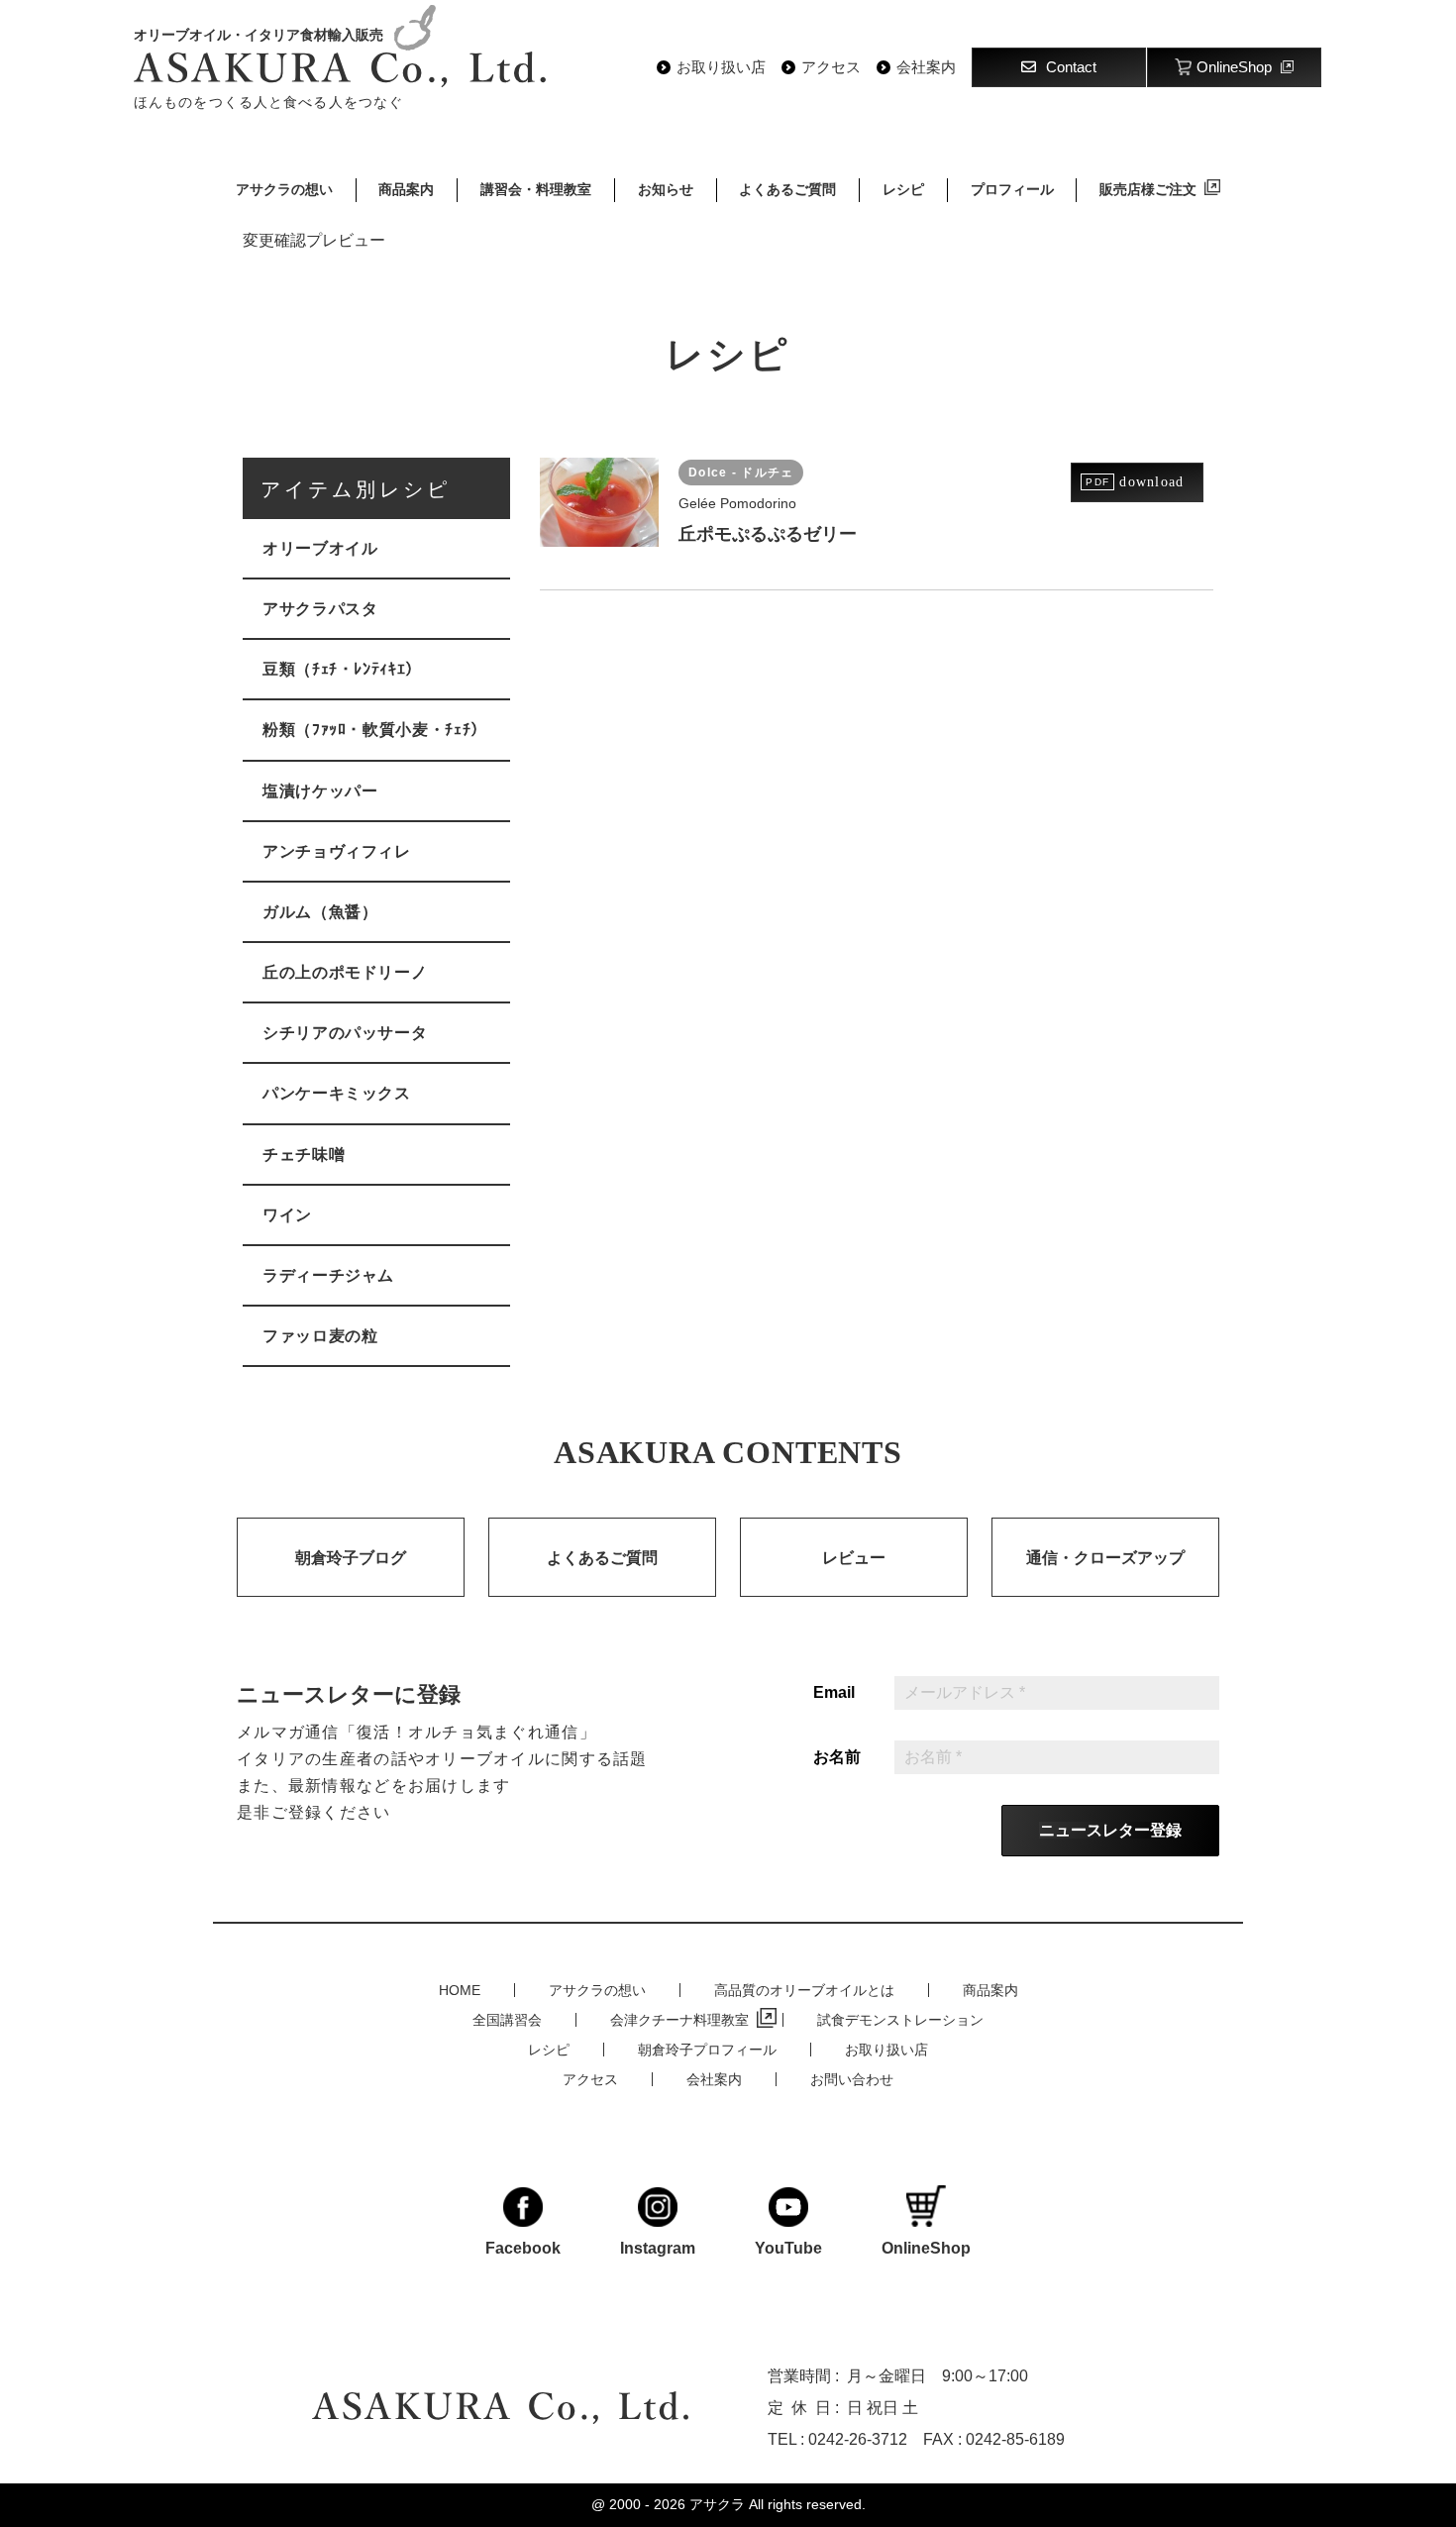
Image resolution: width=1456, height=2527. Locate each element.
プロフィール (1012, 189)
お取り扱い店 (721, 67)
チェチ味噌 (304, 1155)
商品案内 (406, 189)
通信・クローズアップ (1105, 1558)
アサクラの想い (284, 189)
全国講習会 (507, 2020)
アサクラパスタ (320, 609)
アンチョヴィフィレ (337, 851)
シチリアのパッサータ (345, 1033)
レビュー (854, 1558)
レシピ (903, 189)
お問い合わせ (852, 2079)
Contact (1071, 67)
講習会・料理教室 (536, 189)
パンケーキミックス (337, 1093)
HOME (460, 1990)
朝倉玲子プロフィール (707, 2050)
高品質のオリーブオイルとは (804, 1990)
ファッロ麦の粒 (320, 1336)
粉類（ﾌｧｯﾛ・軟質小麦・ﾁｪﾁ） (375, 730)
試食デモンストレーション (900, 2020)
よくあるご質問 (787, 189)
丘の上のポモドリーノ (345, 972)
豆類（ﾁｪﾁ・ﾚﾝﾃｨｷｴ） (342, 669)
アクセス (831, 67)
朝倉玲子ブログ (351, 1558)
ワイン (287, 1215)
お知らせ (666, 189)
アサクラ (717, 2504)
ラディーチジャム (328, 1275)
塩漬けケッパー (320, 791)
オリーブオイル (320, 548)
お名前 (837, 1757)
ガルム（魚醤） (320, 912)
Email (834, 1693)
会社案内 (926, 67)
